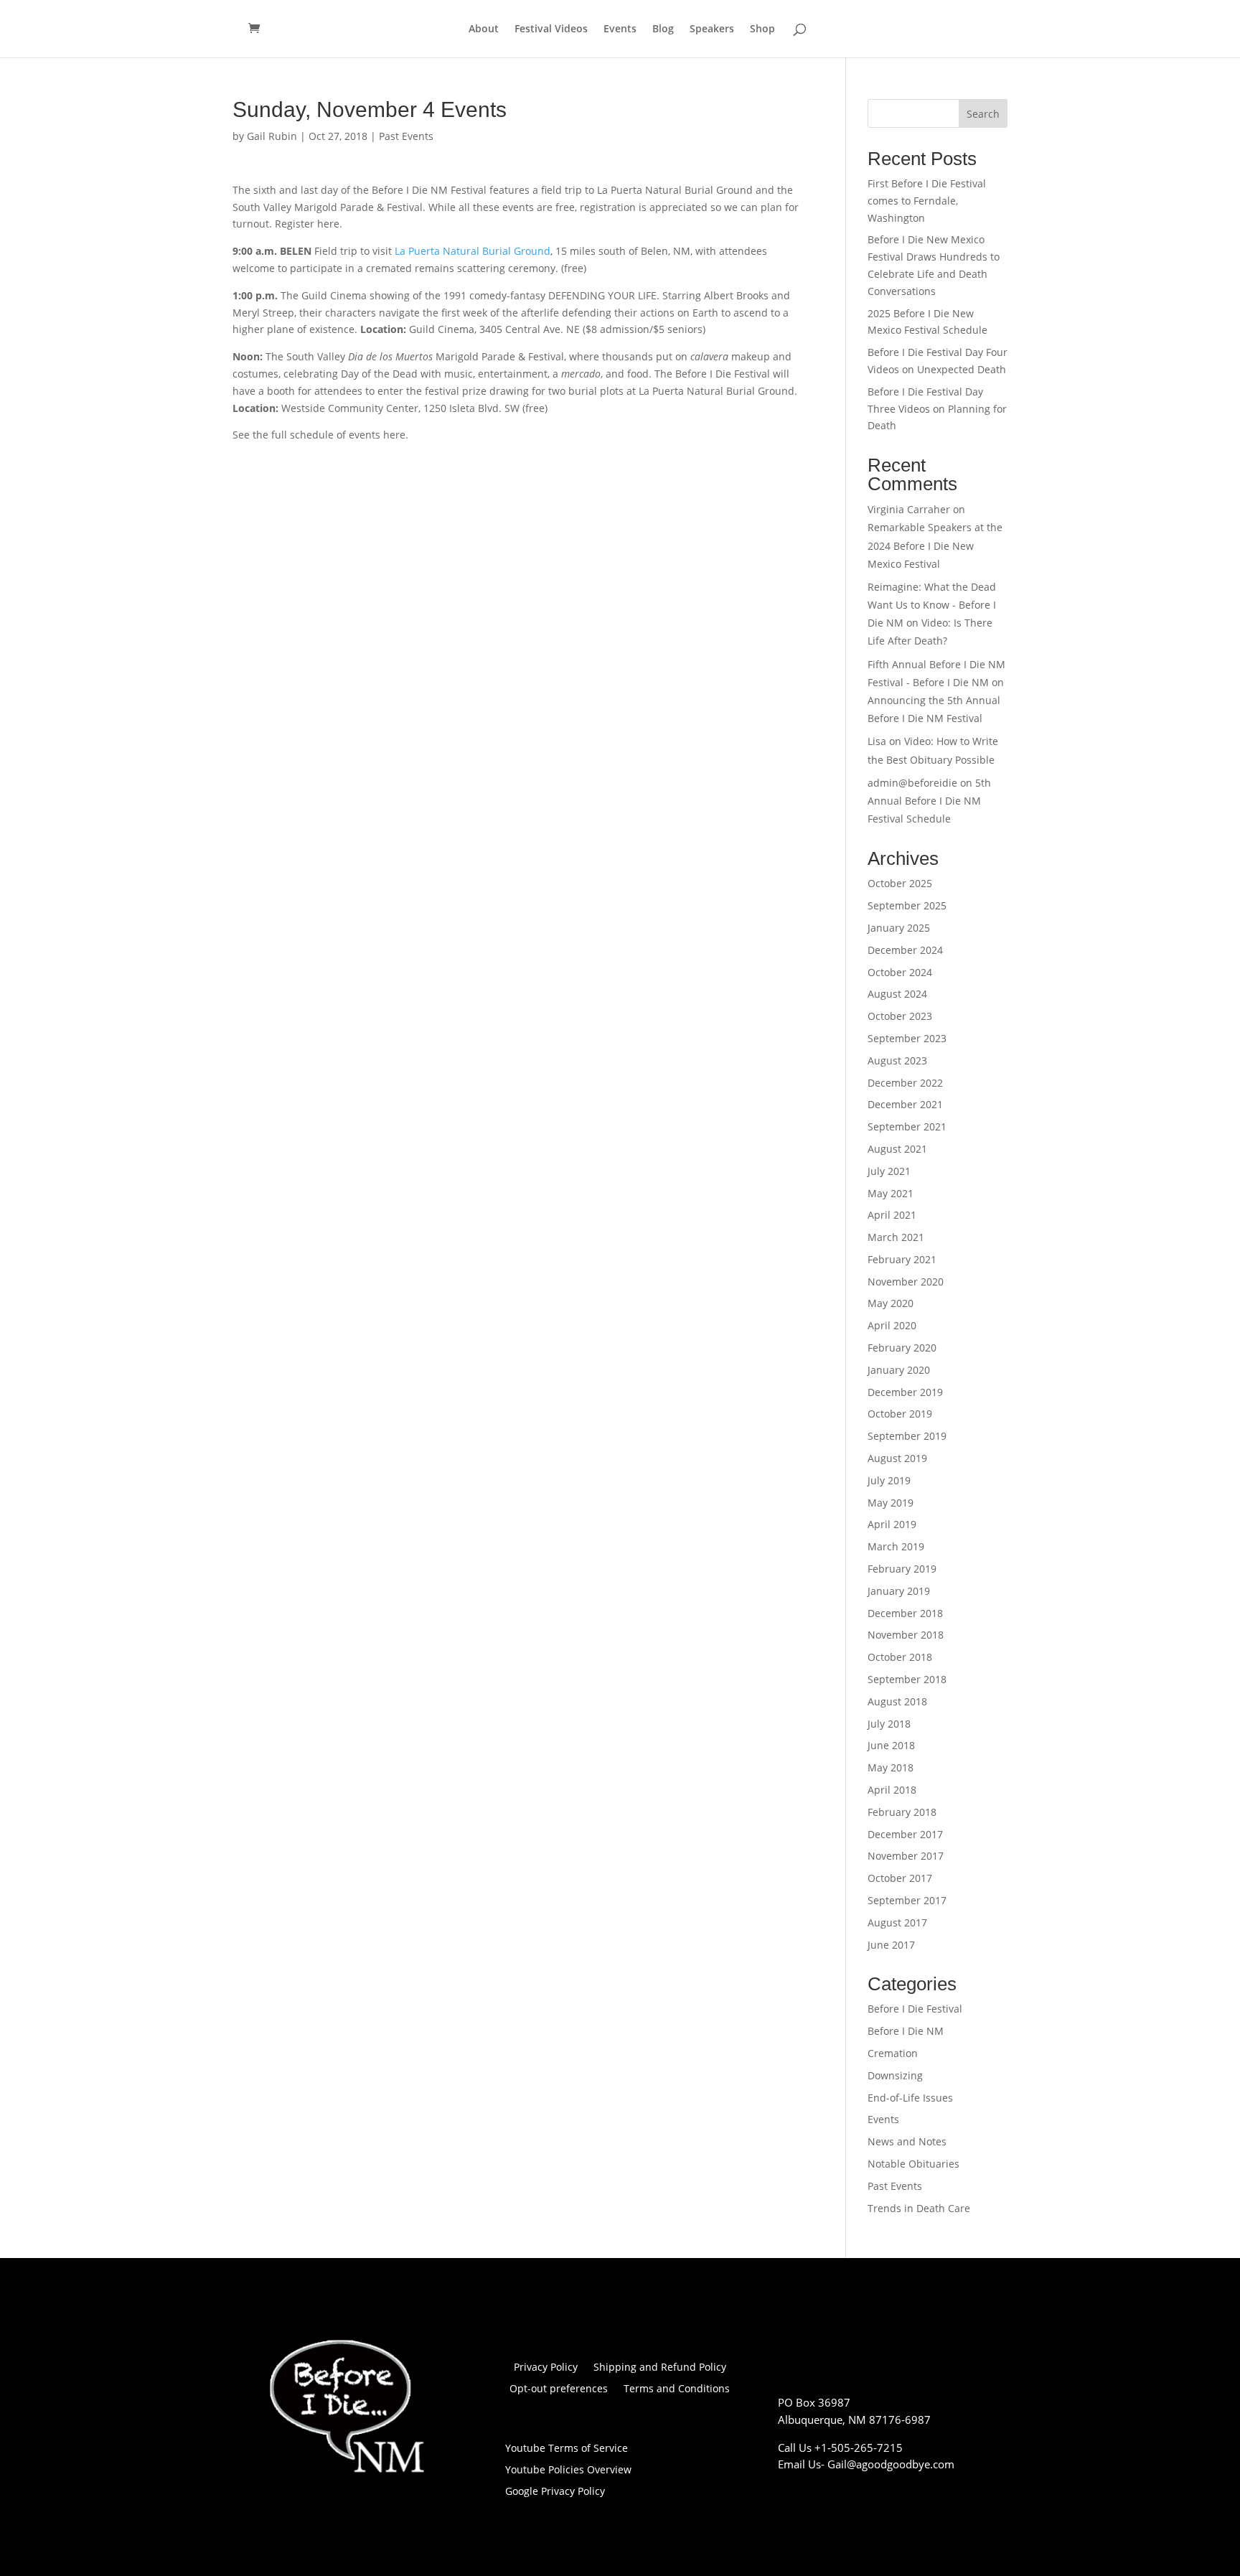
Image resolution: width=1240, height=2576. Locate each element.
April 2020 (892, 1325)
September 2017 (907, 1900)
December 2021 (905, 1104)
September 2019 (907, 1436)
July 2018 (889, 1724)
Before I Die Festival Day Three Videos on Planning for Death (937, 409)
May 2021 (891, 1193)
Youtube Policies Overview (568, 2470)
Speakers (712, 29)
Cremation (893, 2053)
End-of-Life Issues (910, 2098)
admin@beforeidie (912, 783)
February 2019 (902, 1569)
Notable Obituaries (913, 2164)
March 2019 (896, 1546)
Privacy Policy (546, 2368)
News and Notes (907, 2141)
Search (983, 114)
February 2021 (902, 1259)
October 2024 (900, 972)
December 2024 (905, 950)
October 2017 (900, 1878)
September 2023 (907, 1038)
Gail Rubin (272, 136)
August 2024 (897, 994)
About (484, 29)
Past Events (406, 136)
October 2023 (900, 1016)
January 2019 (899, 1591)
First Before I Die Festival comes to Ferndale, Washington (927, 201)
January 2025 (899, 928)
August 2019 (897, 1458)
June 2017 (891, 1945)
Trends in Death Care (919, 2208)
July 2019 (889, 1480)
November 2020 (906, 1282)
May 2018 (891, 1767)
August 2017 (897, 1922)
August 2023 (897, 1060)
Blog (663, 29)
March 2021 (896, 1237)
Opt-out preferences (559, 2389)
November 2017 (906, 1856)
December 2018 (905, 1613)
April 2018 (892, 1790)
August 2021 (897, 1149)
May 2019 (891, 1503)
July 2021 (889, 1171)
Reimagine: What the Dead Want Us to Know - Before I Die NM (932, 605)
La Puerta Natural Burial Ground (473, 251)
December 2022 (905, 1083)
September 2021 (907, 1127)
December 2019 (905, 1392)
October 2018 (900, 1657)
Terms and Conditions (677, 2389)
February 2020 (902, 1348)
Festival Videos (551, 29)
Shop (762, 29)
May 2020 (891, 1303)
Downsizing (895, 2075)
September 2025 (907, 905)
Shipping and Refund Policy (660, 2368)
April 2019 (892, 1524)
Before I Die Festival (915, 2009)
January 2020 (899, 1370)
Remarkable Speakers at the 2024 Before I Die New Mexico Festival (935, 545)
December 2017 (905, 1834)
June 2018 (891, 1745)
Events (620, 29)
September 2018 (907, 1679)
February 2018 (902, 1812)
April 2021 (892, 1215)
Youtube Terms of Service (567, 2449)
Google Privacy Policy (555, 2492)
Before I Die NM (906, 2031)
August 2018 (897, 1701)
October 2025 (900, 883)
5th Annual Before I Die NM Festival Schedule (929, 801)
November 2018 (906, 1635)
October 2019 (900, 1414)
